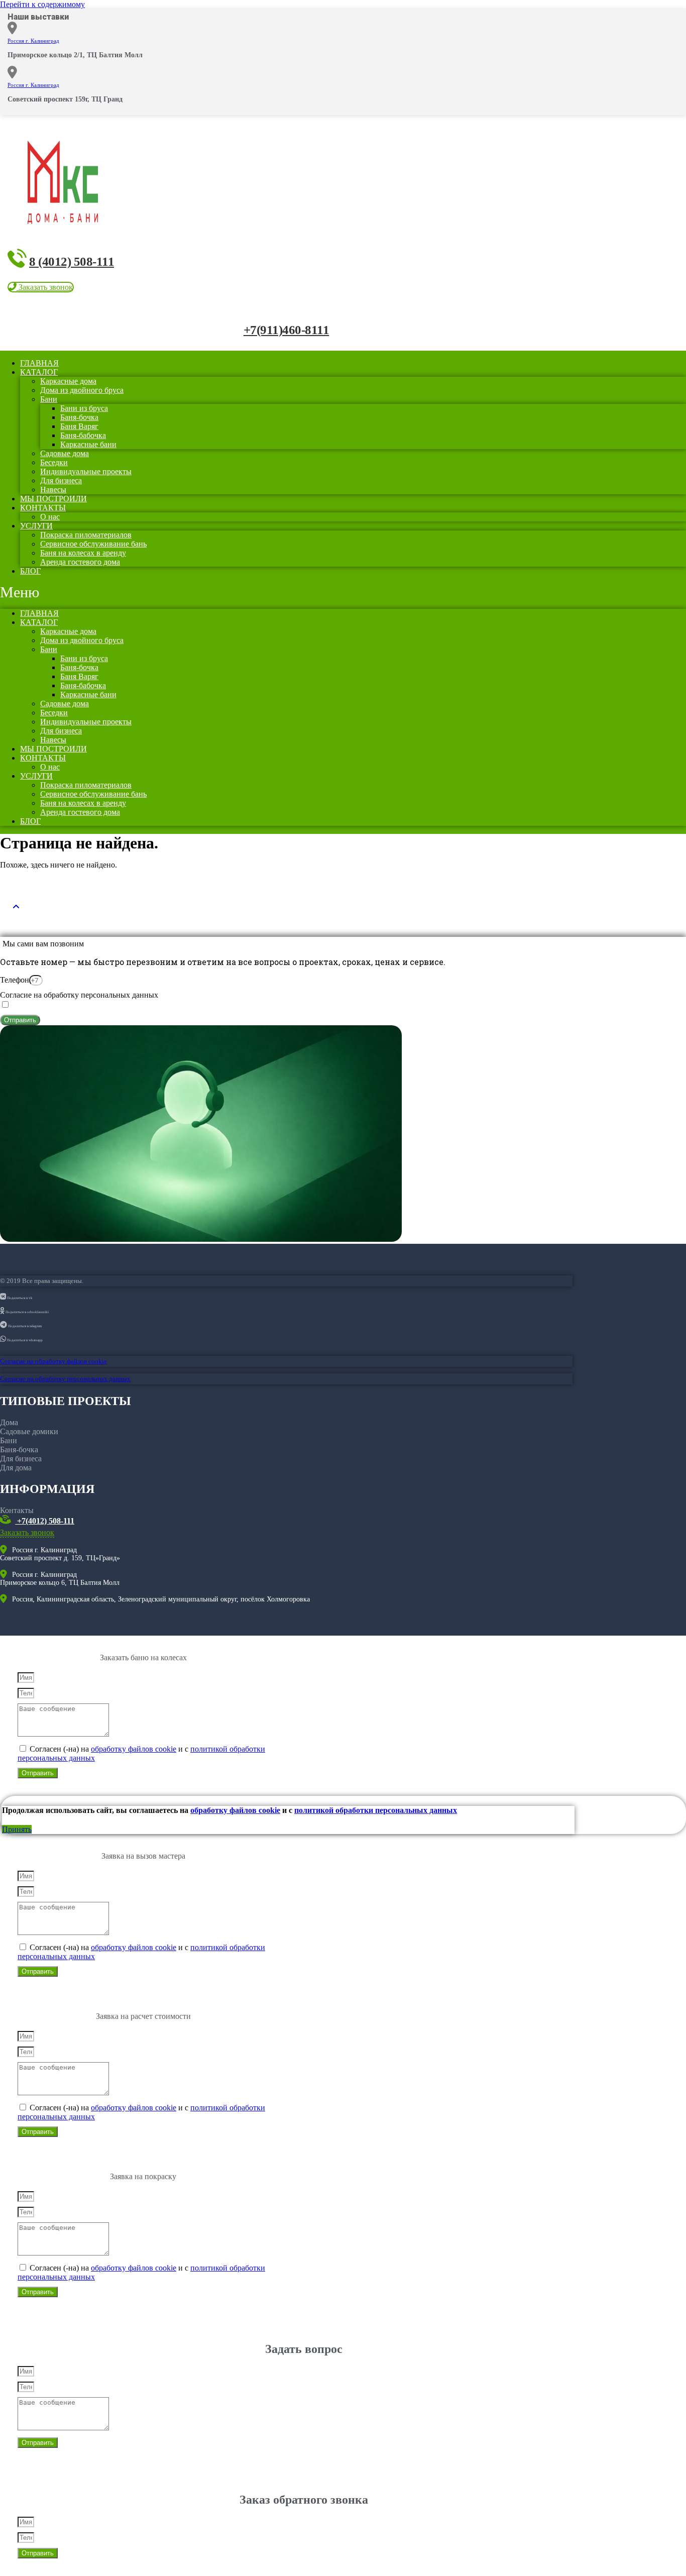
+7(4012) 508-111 (45, 1521)
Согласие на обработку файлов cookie (53, 1361)
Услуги (36, 526)
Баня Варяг (79, 426)
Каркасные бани (88, 444)
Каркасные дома (68, 381)
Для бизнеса (61, 480)
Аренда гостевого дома (80, 562)
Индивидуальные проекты (86, 471)
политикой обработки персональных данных (376, 1810)
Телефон (15, 980)
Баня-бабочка (83, 435)
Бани (49, 399)
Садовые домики (29, 1431)
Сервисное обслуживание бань (93, 544)
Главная (39, 613)
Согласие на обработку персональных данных (79, 995)
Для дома (16, 1468)
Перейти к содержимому (42, 4)
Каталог (39, 372)
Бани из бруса (84, 408)
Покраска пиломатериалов (86, 535)
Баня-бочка (79, 417)
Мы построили (53, 749)
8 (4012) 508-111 (72, 261)
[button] (41, 287)
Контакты (43, 508)
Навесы (53, 740)
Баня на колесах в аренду (83, 553)
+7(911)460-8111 (287, 330)
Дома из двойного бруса (82, 390)
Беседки (54, 462)
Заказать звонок (27, 1532)
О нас (50, 767)
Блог (30, 571)
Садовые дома (65, 453)
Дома (9, 1422)
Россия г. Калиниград (33, 41)
